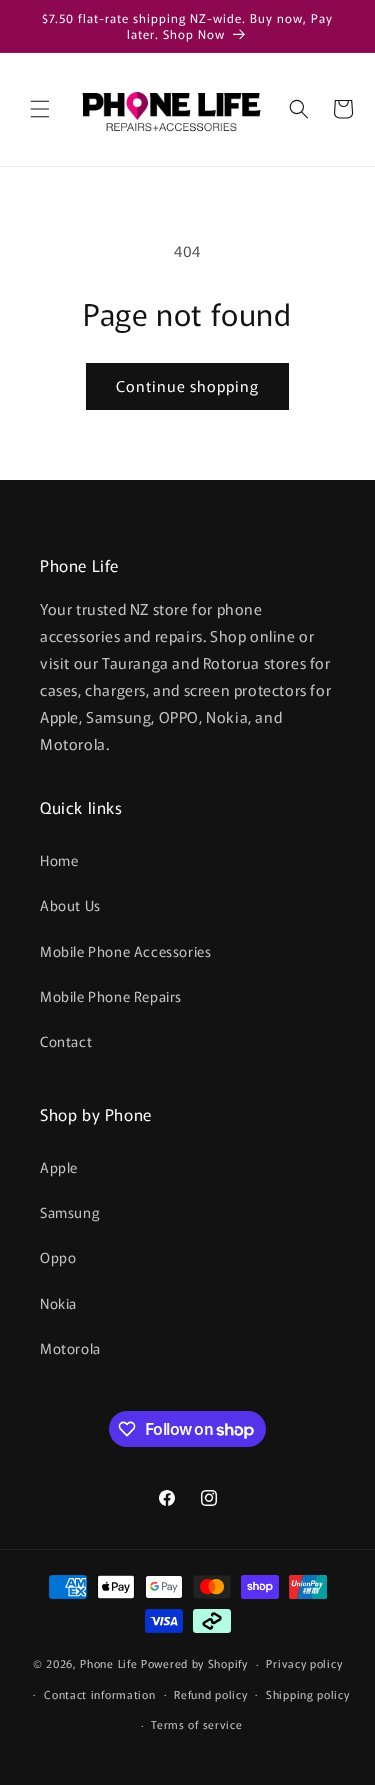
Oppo (58, 1257)
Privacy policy (304, 1663)
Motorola (70, 1348)
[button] (40, 109)
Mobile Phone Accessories (125, 951)
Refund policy (210, 1694)
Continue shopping (187, 385)
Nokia (58, 1303)
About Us (70, 905)
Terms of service (196, 1724)
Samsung (70, 1212)
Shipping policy (308, 1694)
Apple (59, 1167)
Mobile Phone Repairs (111, 996)
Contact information (99, 1694)
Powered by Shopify (194, 1663)
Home (59, 860)
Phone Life (110, 1663)
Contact (66, 1041)
